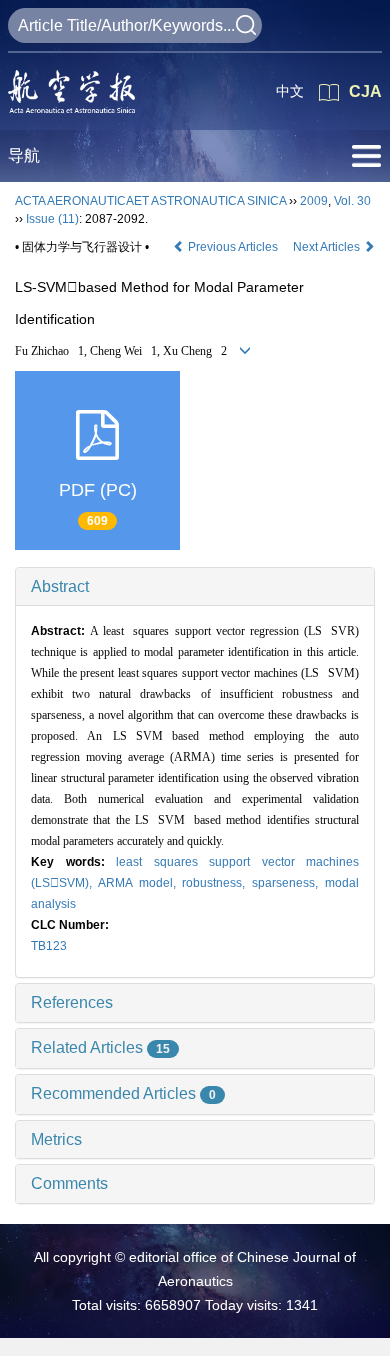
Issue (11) (52, 219)
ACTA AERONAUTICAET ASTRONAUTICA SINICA (150, 201)
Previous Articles (233, 247)
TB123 (49, 946)
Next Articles (328, 247)
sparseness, (288, 883)
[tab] (195, 587)
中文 (290, 91)
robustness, (217, 883)
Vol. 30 (352, 201)
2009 (314, 201)
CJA (365, 91)
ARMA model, (140, 883)
